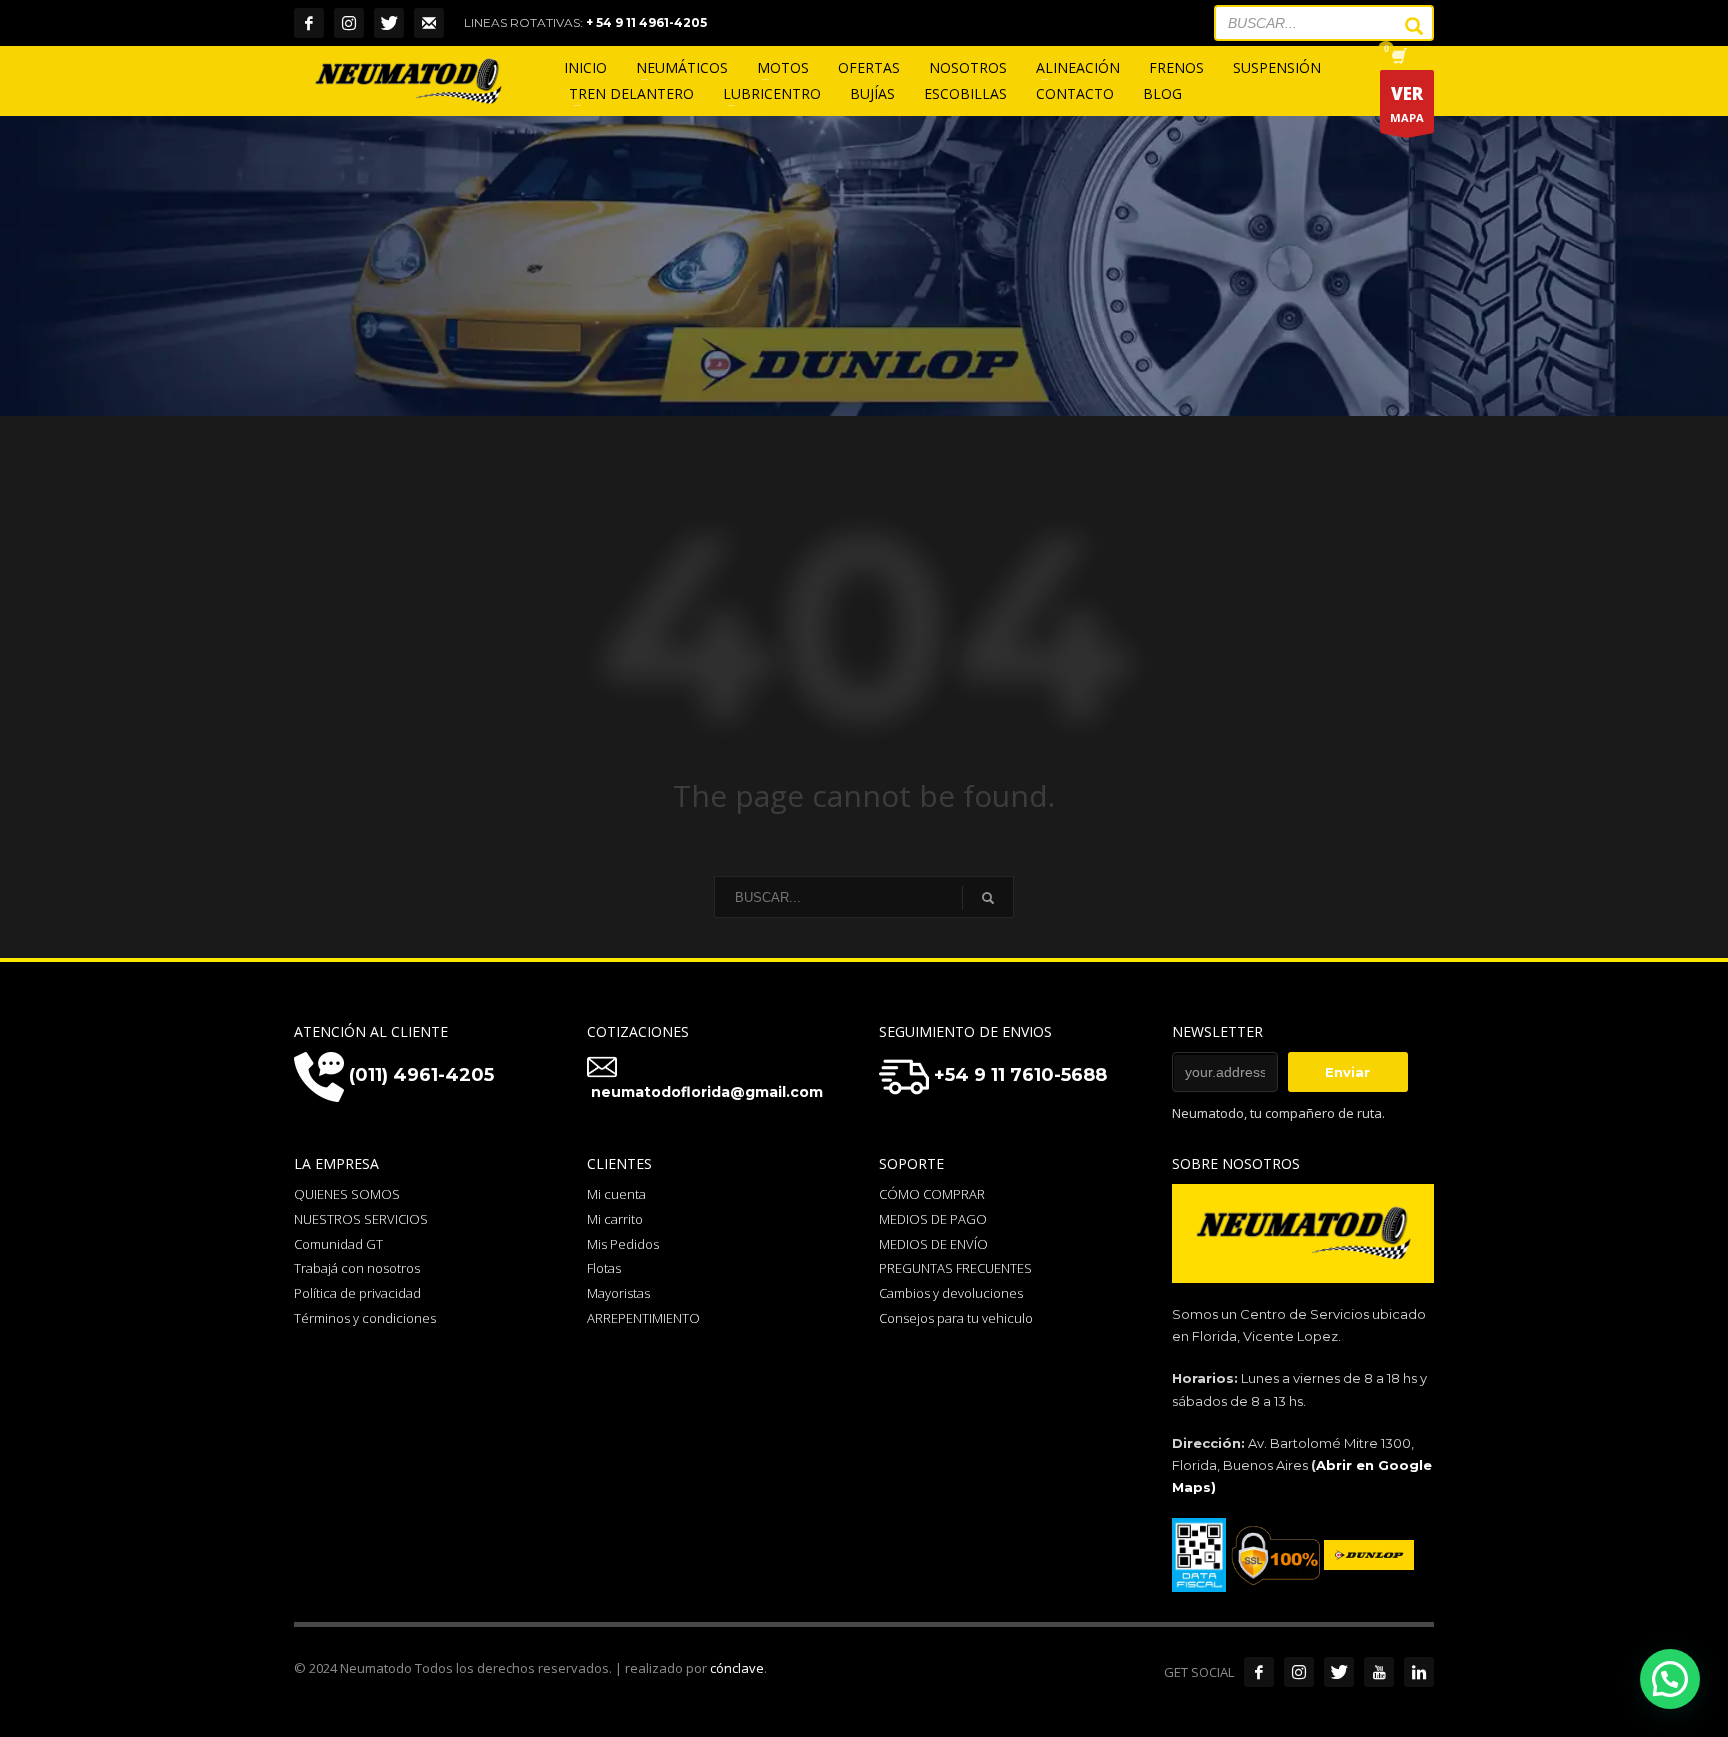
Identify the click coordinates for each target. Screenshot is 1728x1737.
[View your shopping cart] (1397, 58)
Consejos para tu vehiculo (956, 1318)
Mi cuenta (616, 1194)
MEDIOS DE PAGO (933, 1219)
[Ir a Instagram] (1299, 1672)
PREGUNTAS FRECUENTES (955, 1268)
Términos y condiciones (365, 1318)
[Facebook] (309, 23)
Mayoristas (618, 1293)
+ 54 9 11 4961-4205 (646, 22)
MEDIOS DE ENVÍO (933, 1244)
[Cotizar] (429, 23)
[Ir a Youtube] (1379, 1672)
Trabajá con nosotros (357, 1268)
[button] (1670, 1679)
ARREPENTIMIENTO (643, 1318)
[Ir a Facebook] (1259, 1672)
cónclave (737, 1668)
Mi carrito (615, 1219)
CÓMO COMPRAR (932, 1194)
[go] (1404, 26)
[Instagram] (349, 23)
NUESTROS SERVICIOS (361, 1219)
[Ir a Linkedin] (1419, 1672)
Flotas (604, 1268)
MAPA (1407, 103)
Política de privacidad (357, 1293)
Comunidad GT (338, 1244)
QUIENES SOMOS (347, 1194)
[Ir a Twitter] (1339, 1672)
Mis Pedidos (623, 1244)
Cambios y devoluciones (951, 1293)
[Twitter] (389, 23)
